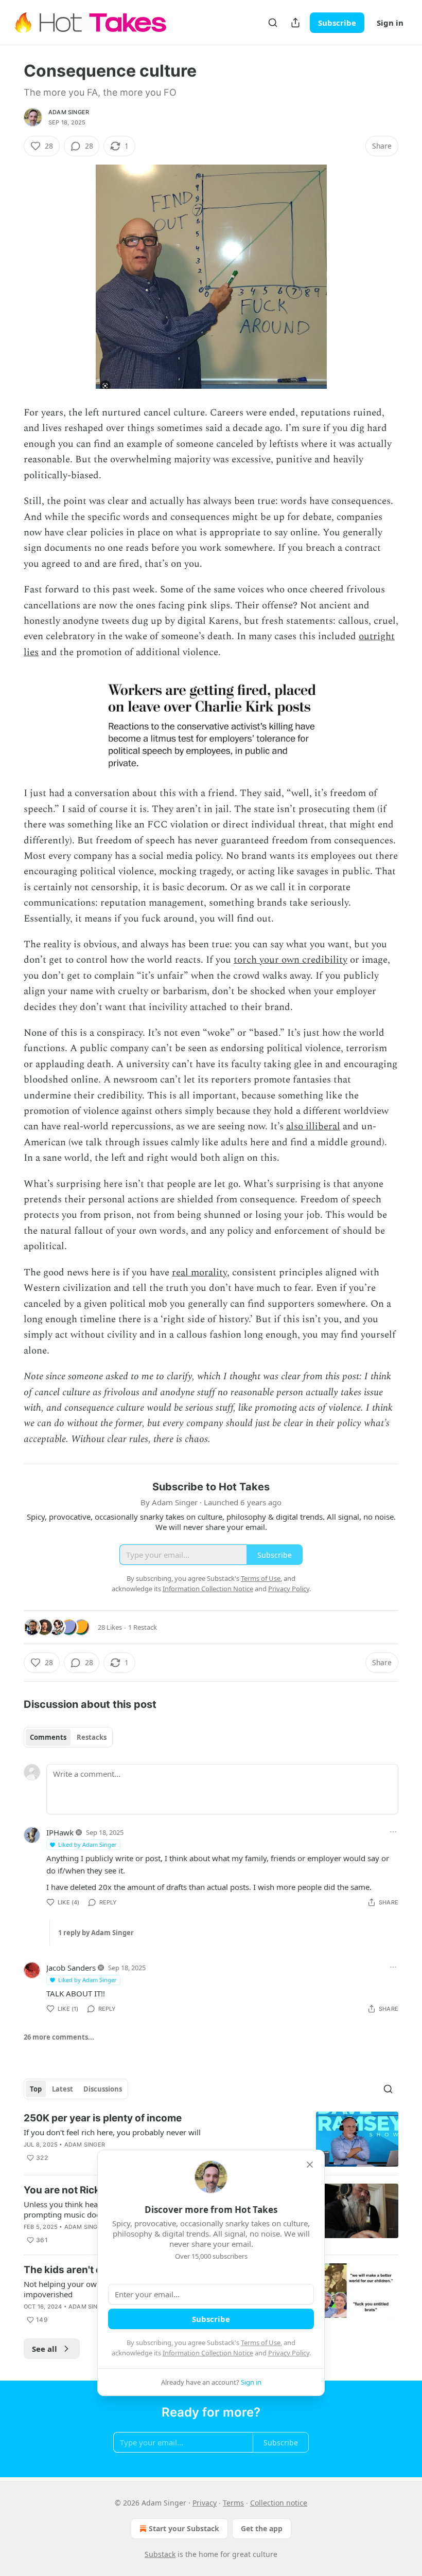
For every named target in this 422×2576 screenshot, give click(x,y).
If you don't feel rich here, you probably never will (112, 2132)
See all (45, 2349)
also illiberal (313, 1127)
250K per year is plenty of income (103, 2118)
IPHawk (60, 1832)
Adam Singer (69, 112)
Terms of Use (261, 2343)
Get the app (262, 2528)
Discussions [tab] (103, 2089)
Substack (160, 2554)
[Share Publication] (295, 23)
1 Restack (143, 1627)
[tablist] (68, 1737)
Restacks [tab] (92, 1737)
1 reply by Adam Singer (96, 1933)
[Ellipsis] (393, 1832)
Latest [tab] (63, 2089)
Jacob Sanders (71, 1968)
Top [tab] (36, 2089)
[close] (310, 2165)
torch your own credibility (291, 960)
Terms (233, 2503)
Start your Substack (184, 2528)
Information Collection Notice (208, 2353)
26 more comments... (59, 2037)
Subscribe (337, 23)
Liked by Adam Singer (87, 1844)
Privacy (205, 2503)
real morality (199, 1273)
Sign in (390, 23)
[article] (211, 2139)
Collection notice (279, 2503)
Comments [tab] (48, 1737)
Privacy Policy (289, 2353)
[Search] (273, 23)
